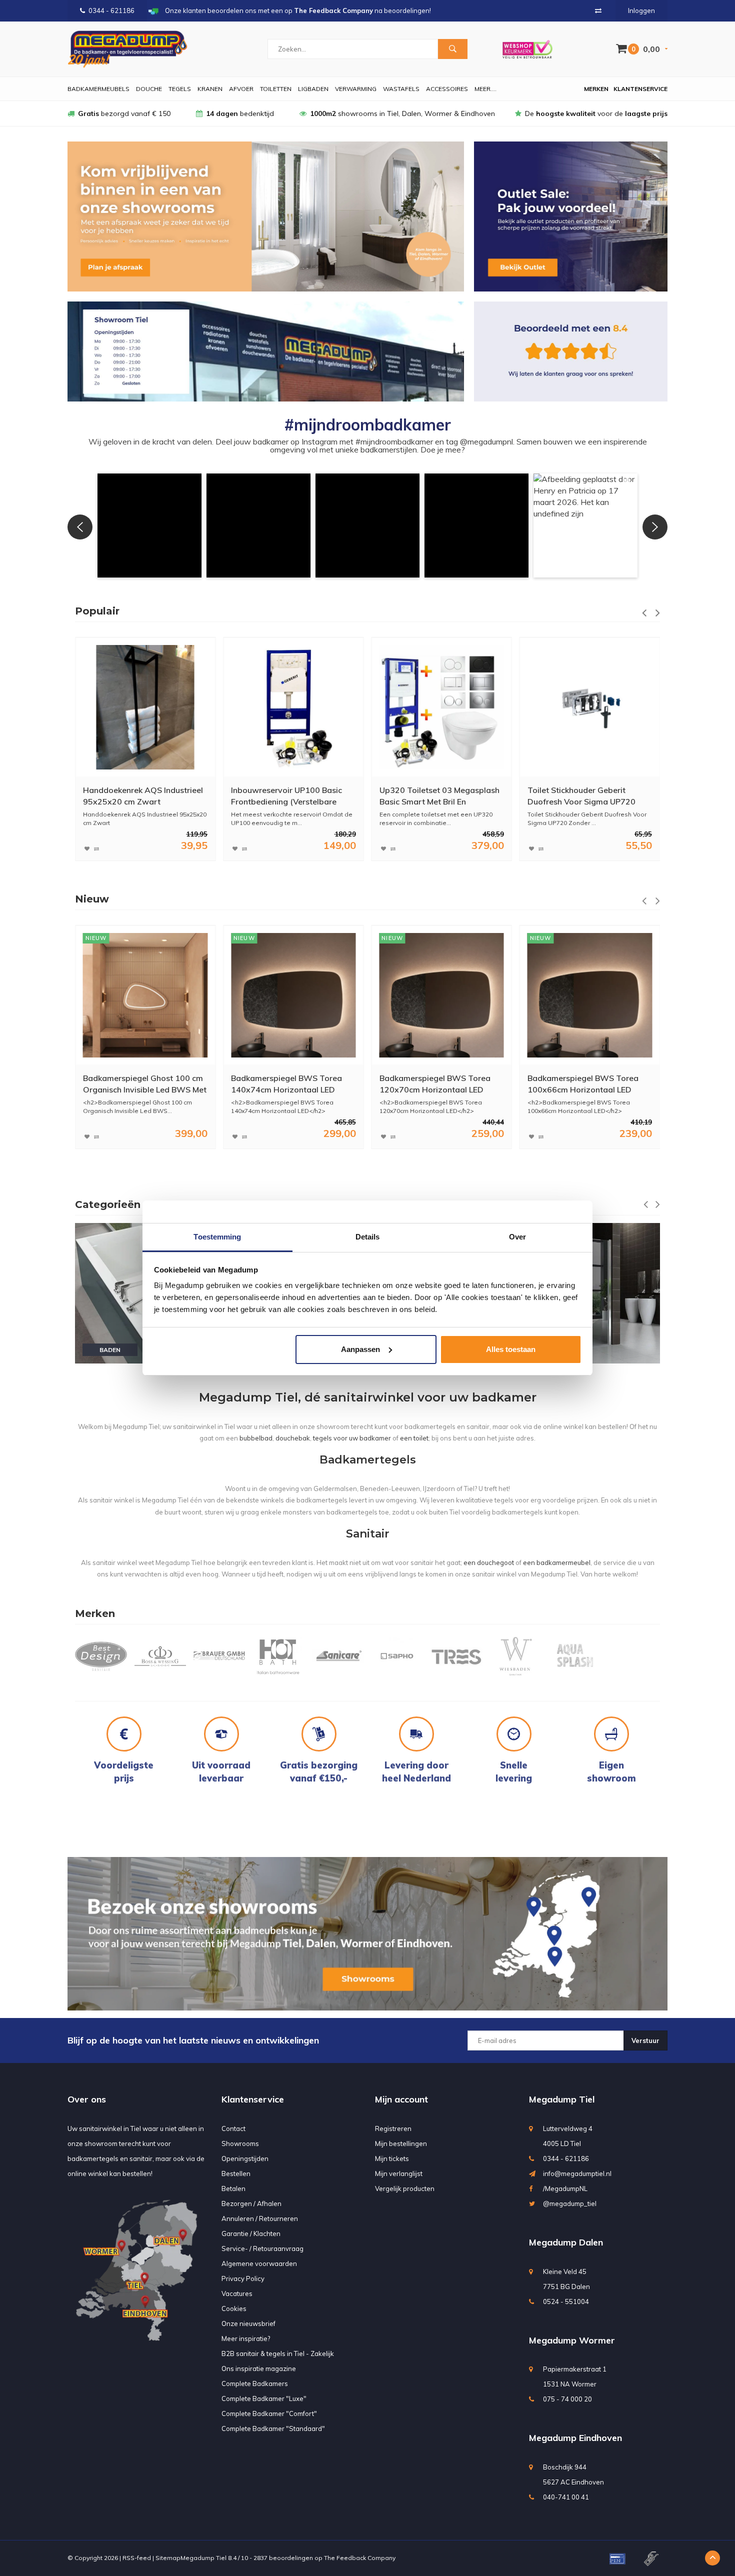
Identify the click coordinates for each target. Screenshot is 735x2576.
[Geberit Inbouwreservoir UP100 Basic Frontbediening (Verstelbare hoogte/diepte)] (145, 707)
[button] (149, 525)
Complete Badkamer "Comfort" (269, 2413)
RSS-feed (137, 2558)
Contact (233, 2128)
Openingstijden (245, 2158)
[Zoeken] (452, 49)
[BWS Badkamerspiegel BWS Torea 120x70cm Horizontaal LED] (293, 995)
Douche (149, 89)
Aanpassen (360, 1349)
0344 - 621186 (111, 10)
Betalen (233, 2188)
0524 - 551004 (566, 2301)
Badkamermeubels (98, 89)
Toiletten (276, 89)
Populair (97, 611)
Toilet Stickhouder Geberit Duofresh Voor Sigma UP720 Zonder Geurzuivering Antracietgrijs (433, 796)
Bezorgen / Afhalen (251, 2203)
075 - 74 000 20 (567, 2399)
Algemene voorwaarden (259, 2263)
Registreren (393, 2128)
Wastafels (401, 89)
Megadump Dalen (566, 2242)
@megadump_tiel (570, 2203)
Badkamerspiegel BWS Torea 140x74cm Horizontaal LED (138, 1084)
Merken (596, 89)
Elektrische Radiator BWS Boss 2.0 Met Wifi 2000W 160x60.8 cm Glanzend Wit (586, 1084)
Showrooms (240, 2143)
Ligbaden (313, 89)
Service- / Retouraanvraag (262, 2248)
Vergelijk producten (405, 2188)
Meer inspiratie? (246, 2338)
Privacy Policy (243, 2278)
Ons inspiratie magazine (259, 2368)
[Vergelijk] (598, 10)
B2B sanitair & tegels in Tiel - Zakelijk (278, 2353)
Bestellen (236, 2173)
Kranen (210, 89)
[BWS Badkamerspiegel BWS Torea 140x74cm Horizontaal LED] (145, 995)
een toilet (414, 1438)
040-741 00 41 (566, 2497)
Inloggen (641, 10)
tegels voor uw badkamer (352, 1438)
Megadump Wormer (572, 2340)
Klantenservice (640, 89)
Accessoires (447, 89)
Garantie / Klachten (251, 2233)
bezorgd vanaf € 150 (124, 113)
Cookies (234, 2308)
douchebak (293, 1438)
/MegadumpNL (565, 2188)
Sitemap (168, 2558)
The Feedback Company (360, 2558)
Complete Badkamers (255, 2383)
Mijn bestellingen (401, 2143)
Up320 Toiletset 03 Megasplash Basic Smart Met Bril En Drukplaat (291, 796)
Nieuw (92, 899)
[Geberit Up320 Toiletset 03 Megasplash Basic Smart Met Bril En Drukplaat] (293, 707)
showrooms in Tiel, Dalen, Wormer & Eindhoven (402, 113)
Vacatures (237, 2293)
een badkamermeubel (557, 1562)
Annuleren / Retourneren (260, 2218)
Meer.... (485, 89)
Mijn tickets (392, 2158)
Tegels (180, 89)
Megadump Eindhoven (575, 2438)
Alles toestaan (511, 1349)
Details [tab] (368, 1237)
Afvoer (241, 89)
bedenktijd (240, 113)
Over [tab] (517, 1237)
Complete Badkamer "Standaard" (273, 2428)
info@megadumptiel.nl (577, 2173)
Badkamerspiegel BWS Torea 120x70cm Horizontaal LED (286, 1084)
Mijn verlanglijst (399, 2173)
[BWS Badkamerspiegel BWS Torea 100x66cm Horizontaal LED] (441, 995)
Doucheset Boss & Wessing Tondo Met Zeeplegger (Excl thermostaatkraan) (580, 796)
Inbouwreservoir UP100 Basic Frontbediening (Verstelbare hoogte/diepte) (138, 796)
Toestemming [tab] (217, 1237)
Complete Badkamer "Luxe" (264, 2398)
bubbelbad (256, 1438)
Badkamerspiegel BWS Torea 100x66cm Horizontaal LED (435, 1084)
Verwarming (356, 89)
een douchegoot (489, 1562)
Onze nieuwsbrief (248, 2323)
